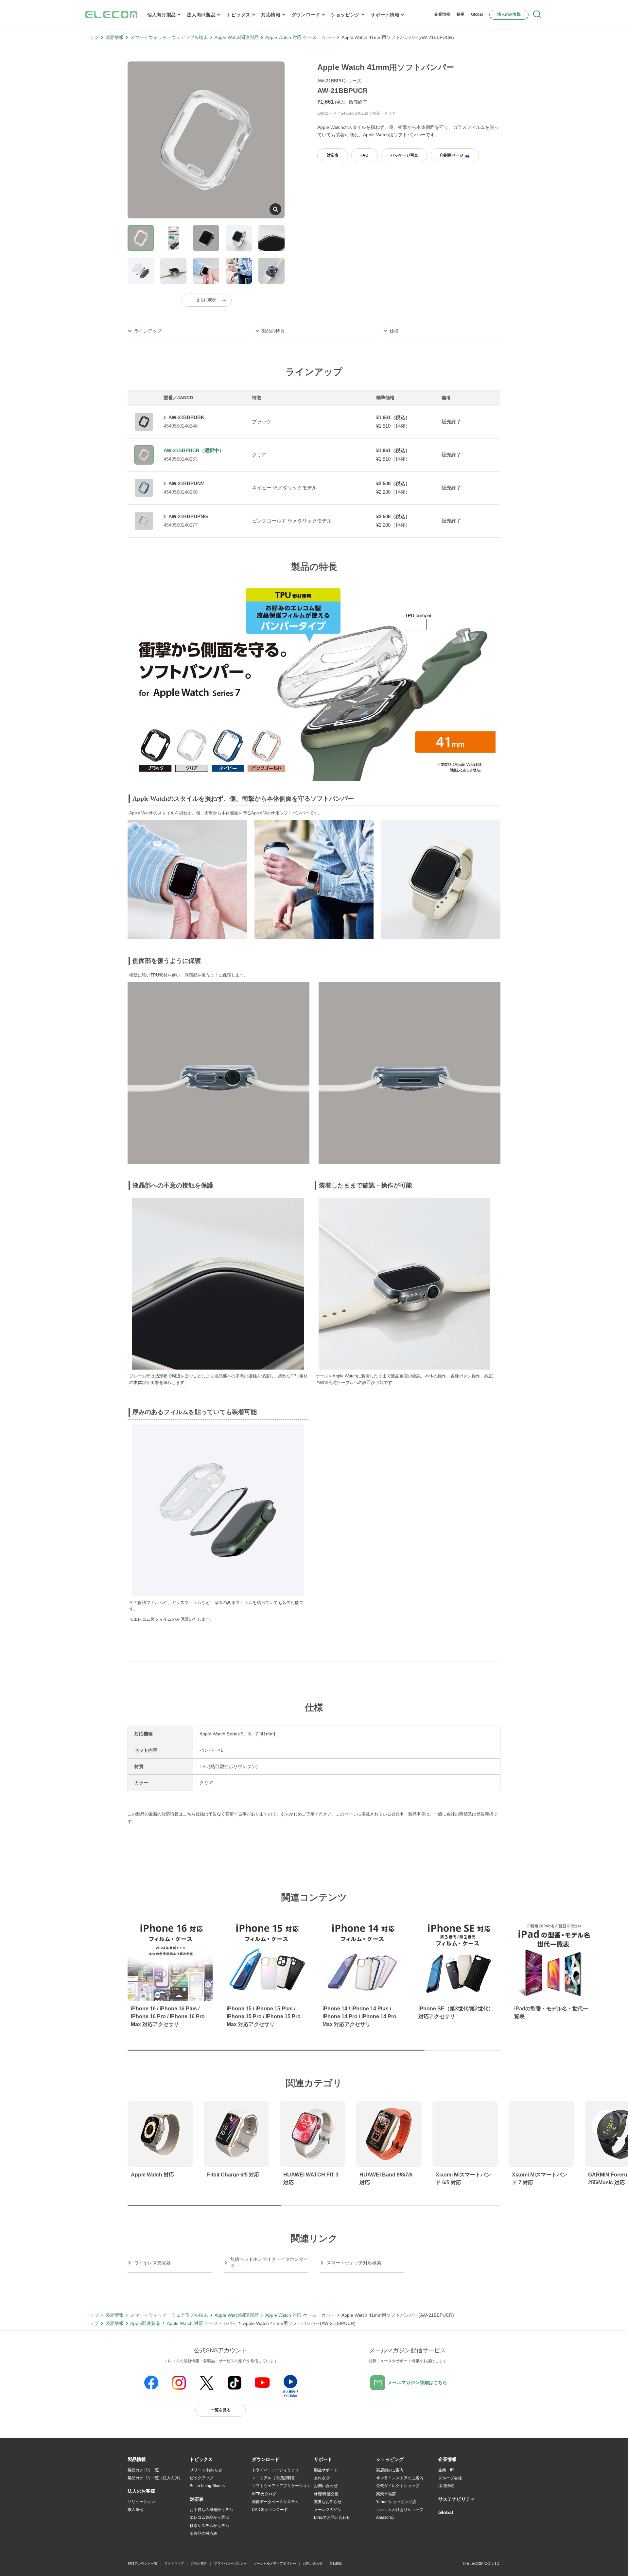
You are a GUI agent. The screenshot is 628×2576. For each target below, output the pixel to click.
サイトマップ (174, 2563)
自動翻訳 (336, 2563)
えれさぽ (322, 2478)
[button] (201, 2460)
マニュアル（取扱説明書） (275, 2478)
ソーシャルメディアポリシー (275, 2563)
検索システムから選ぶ (209, 2526)
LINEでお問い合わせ (332, 2517)
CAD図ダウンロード (270, 2510)
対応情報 (271, 15)
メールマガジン (328, 2510)
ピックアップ (201, 2478)
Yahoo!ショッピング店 (396, 2502)
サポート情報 (385, 15)
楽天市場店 (386, 2494)
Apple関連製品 (145, 2323)
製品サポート (326, 2470)
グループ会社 (450, 2478)
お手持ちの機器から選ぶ (211, 2510)
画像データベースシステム (275, 2502)
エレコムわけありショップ (400, 2510)
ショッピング (345, 15)
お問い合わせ (326, 2486)
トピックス (238, 15)
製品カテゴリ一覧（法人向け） (155, 2478)
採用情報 (446, 2486)
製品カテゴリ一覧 (143, 2470)
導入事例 (135, 2510)
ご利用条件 (199, 2563)
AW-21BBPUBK (186, 417)
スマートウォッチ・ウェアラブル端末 (169, 37)
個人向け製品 (162, 15)
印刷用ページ (452, 155)
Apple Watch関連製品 (237, 37)
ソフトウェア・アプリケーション (281, 2486)
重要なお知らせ (328, 2502)
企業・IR (446, 2470)
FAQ (364, 155)
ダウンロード (306, 15)
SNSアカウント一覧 (142, 2563)
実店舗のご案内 (390, 2470)
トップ (92, 37)
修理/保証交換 (326, 2494)
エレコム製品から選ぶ (209, 2517)
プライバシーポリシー (230, 2563)
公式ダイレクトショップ (398, 2486)
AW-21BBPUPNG (188, 516)
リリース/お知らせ (206, 2470)
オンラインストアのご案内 (400, 2478)
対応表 (333, 155)
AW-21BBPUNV (186, 483)
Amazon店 (385, 2517)
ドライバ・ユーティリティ (275, 2470)
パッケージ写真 (404, 155)
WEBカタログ (264, 2494)
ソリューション (141, 2502)
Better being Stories (207, 2486)
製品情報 (114, 37)
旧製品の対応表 (203, 2533)
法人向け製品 (201, 15)
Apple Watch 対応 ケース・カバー (300, 37)
